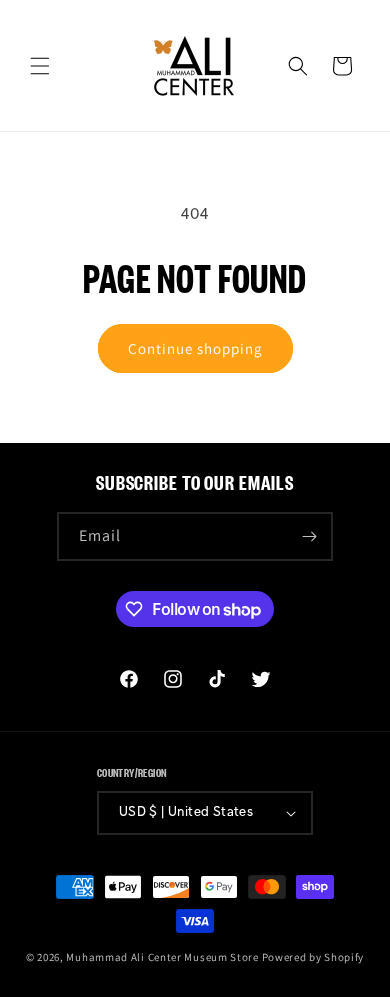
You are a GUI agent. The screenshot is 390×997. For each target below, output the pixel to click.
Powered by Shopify (313, 957)
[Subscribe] (309, 536)
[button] (40, 66)
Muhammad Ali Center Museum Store (162, 957)
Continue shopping (195, 348)
